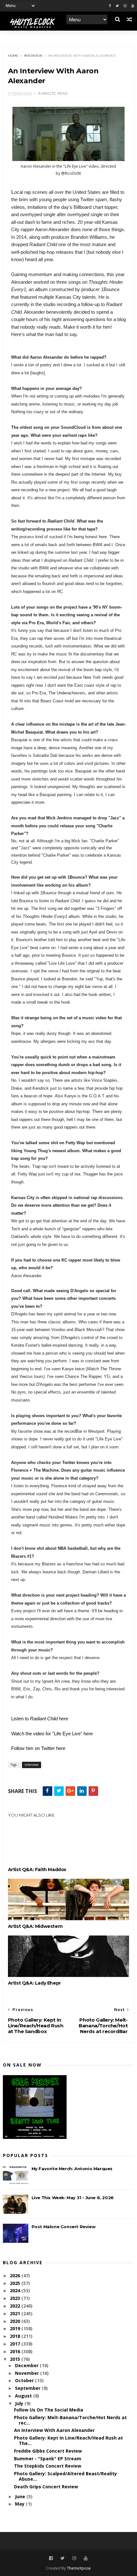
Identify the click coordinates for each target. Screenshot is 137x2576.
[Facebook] (110, 6)
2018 (16, 2336)
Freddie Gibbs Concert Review (48, 2451)
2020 (16, 2321)
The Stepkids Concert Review (48, 2466)
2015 (16, 2359)
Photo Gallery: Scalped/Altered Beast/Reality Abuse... (65, 2476)
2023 (16, 2298)
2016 (16, 2351)
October (25, 2380)
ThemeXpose (79, 2568)
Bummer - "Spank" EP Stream (48, 2459)
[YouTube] (86, 2558)
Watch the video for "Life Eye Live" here (52, 1734)
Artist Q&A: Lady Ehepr (34, 1983)
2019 (16, 2328)
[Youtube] (133, 6)
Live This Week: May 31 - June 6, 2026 (73, 2198)
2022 (16, 2306)
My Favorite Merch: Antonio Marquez (72, 2169)
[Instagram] (125, 6)
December (27, 2365)
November (28, 2373)
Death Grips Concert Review (46, 2487)
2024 (16, 2291)
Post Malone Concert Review (64, 2227)
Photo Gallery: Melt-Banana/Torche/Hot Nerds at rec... (70, 2420)
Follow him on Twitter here (38, 1748)
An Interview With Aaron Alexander (54, 2430)
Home (13, 56)
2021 (16, 2313)
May (20, 2504)
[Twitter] (117, 6)
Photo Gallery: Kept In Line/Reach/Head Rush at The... (68, 2441)
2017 (16, 2344)
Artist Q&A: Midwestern (35, 1926)
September (28, 2388)
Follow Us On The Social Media (49, 2410)
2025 (16, 2283)
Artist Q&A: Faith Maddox (37, 1870)
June (21, 2496)
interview (33, 56)
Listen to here (40, 1719)
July (20, 2403)
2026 (16, 2276)
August (24, 2396)
